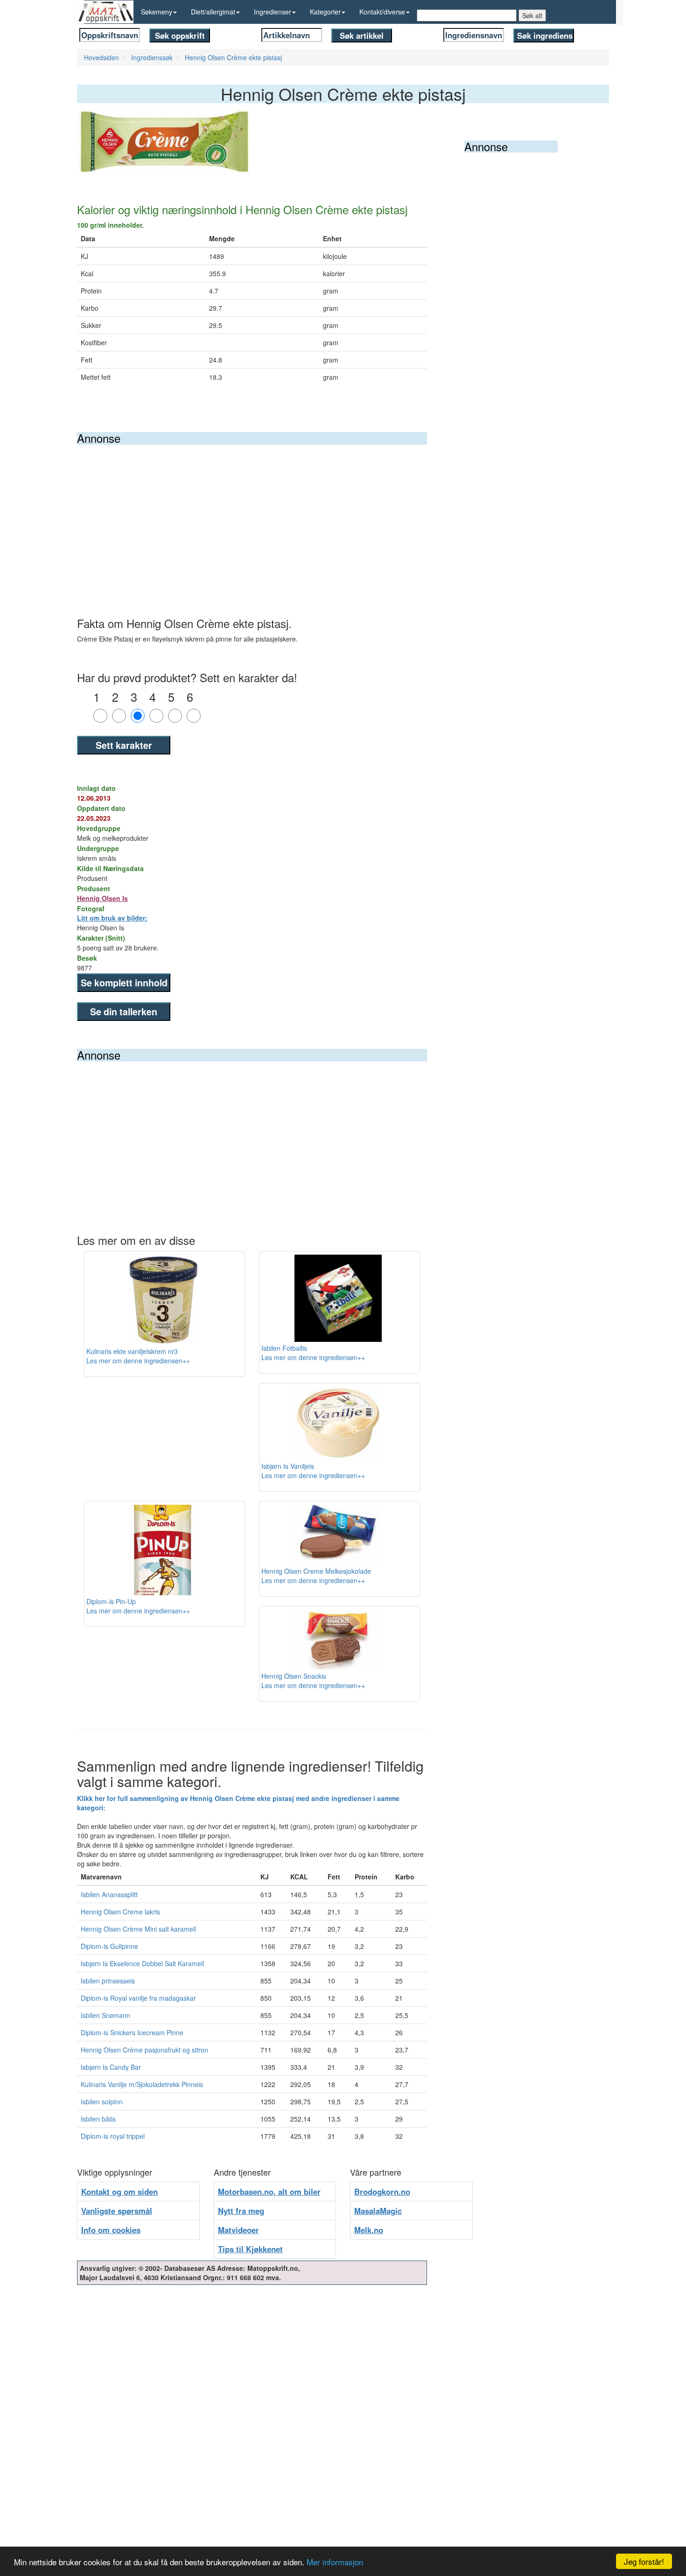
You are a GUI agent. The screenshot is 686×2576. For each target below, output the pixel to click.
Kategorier (325, 12)
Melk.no (369, 2230)
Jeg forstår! (644, 2561)
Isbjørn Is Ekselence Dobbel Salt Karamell (142, 1963)
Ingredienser (273, 12)
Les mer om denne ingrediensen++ (138, 1361)
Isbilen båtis (98, 2119)
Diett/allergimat (213, 12)
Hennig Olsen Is (102, 898)
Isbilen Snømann (105, 2015)
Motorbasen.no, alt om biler (269, 2192)
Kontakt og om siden (119, 2192)
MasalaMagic (378, 2211)
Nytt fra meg (241, 2211)
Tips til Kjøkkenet (250, 2249)
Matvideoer (238, 2230)
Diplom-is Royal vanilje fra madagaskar (138, 1998)
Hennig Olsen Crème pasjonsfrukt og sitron (144, 2050)
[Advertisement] (252, 515)
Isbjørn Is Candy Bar (111, 2067)
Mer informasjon (335, 2562)
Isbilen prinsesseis (108, 1981)
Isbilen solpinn (102, 2101)
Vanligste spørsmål (117, 2211)
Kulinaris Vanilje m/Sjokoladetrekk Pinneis (142, 2084)
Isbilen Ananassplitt (109, 1894)
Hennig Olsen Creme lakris (120, 1912)
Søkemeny (157, 12)
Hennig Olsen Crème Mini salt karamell (138, 1929)
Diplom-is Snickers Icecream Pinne (132, 2032)
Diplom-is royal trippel (113, 2136)
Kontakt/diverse (382, 12)
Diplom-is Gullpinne (109, 1946)
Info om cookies (111, 2230)
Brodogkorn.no (382, 2192)
